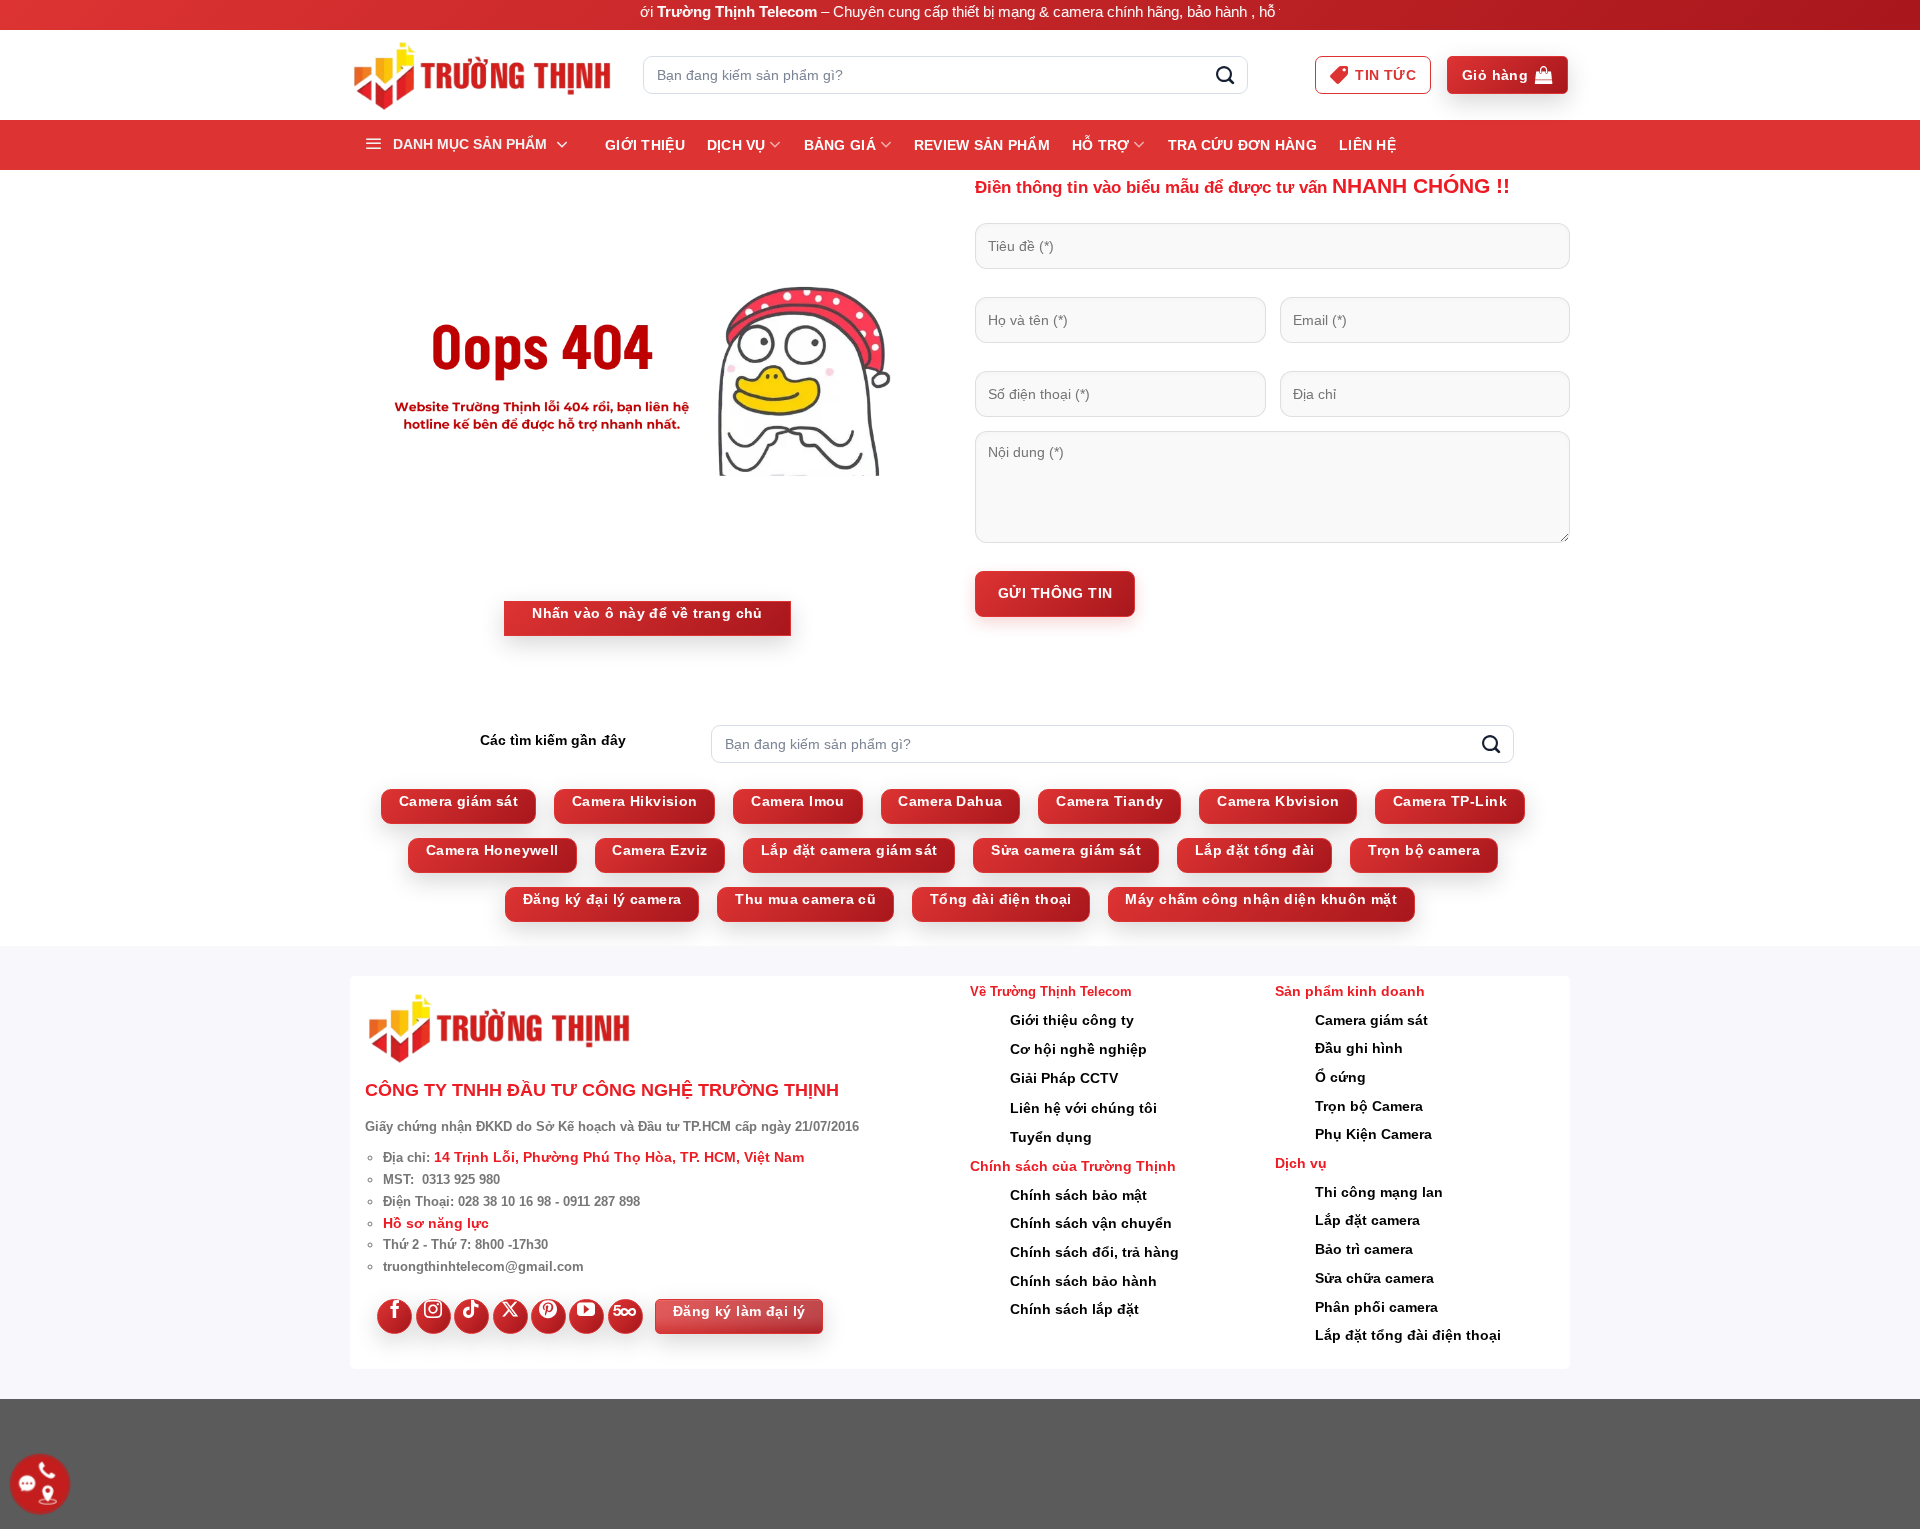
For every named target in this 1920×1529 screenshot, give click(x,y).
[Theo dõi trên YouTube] (586, 1316)
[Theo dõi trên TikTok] (471, 1316)
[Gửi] (1225, 75)
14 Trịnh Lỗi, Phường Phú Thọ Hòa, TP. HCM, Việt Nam (619, 1157)
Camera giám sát (1371, 1020)
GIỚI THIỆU (645, 145)
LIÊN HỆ (1367, 145)
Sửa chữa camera (1374, 1278)
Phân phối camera (1376, 1307)
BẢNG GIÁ (840, 145)
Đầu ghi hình (1359, 1048)
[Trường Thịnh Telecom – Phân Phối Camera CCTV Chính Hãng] (481, 75)
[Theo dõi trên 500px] (625, 1316)
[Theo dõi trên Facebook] (394, 1316)
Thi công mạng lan (1379, 1192)
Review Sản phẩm (982, 145)
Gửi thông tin (1055, 593)
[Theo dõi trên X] (510, 1316)
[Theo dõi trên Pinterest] (548, 1316)
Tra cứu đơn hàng (1242, 145)
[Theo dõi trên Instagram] (433, 1316)
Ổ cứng (1340, 1077)
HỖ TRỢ (1101, 145)
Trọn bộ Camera (1369, 1106)
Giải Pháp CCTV (1064, 1078)
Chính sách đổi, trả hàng (1094, 1252)
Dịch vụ (736, 145)
